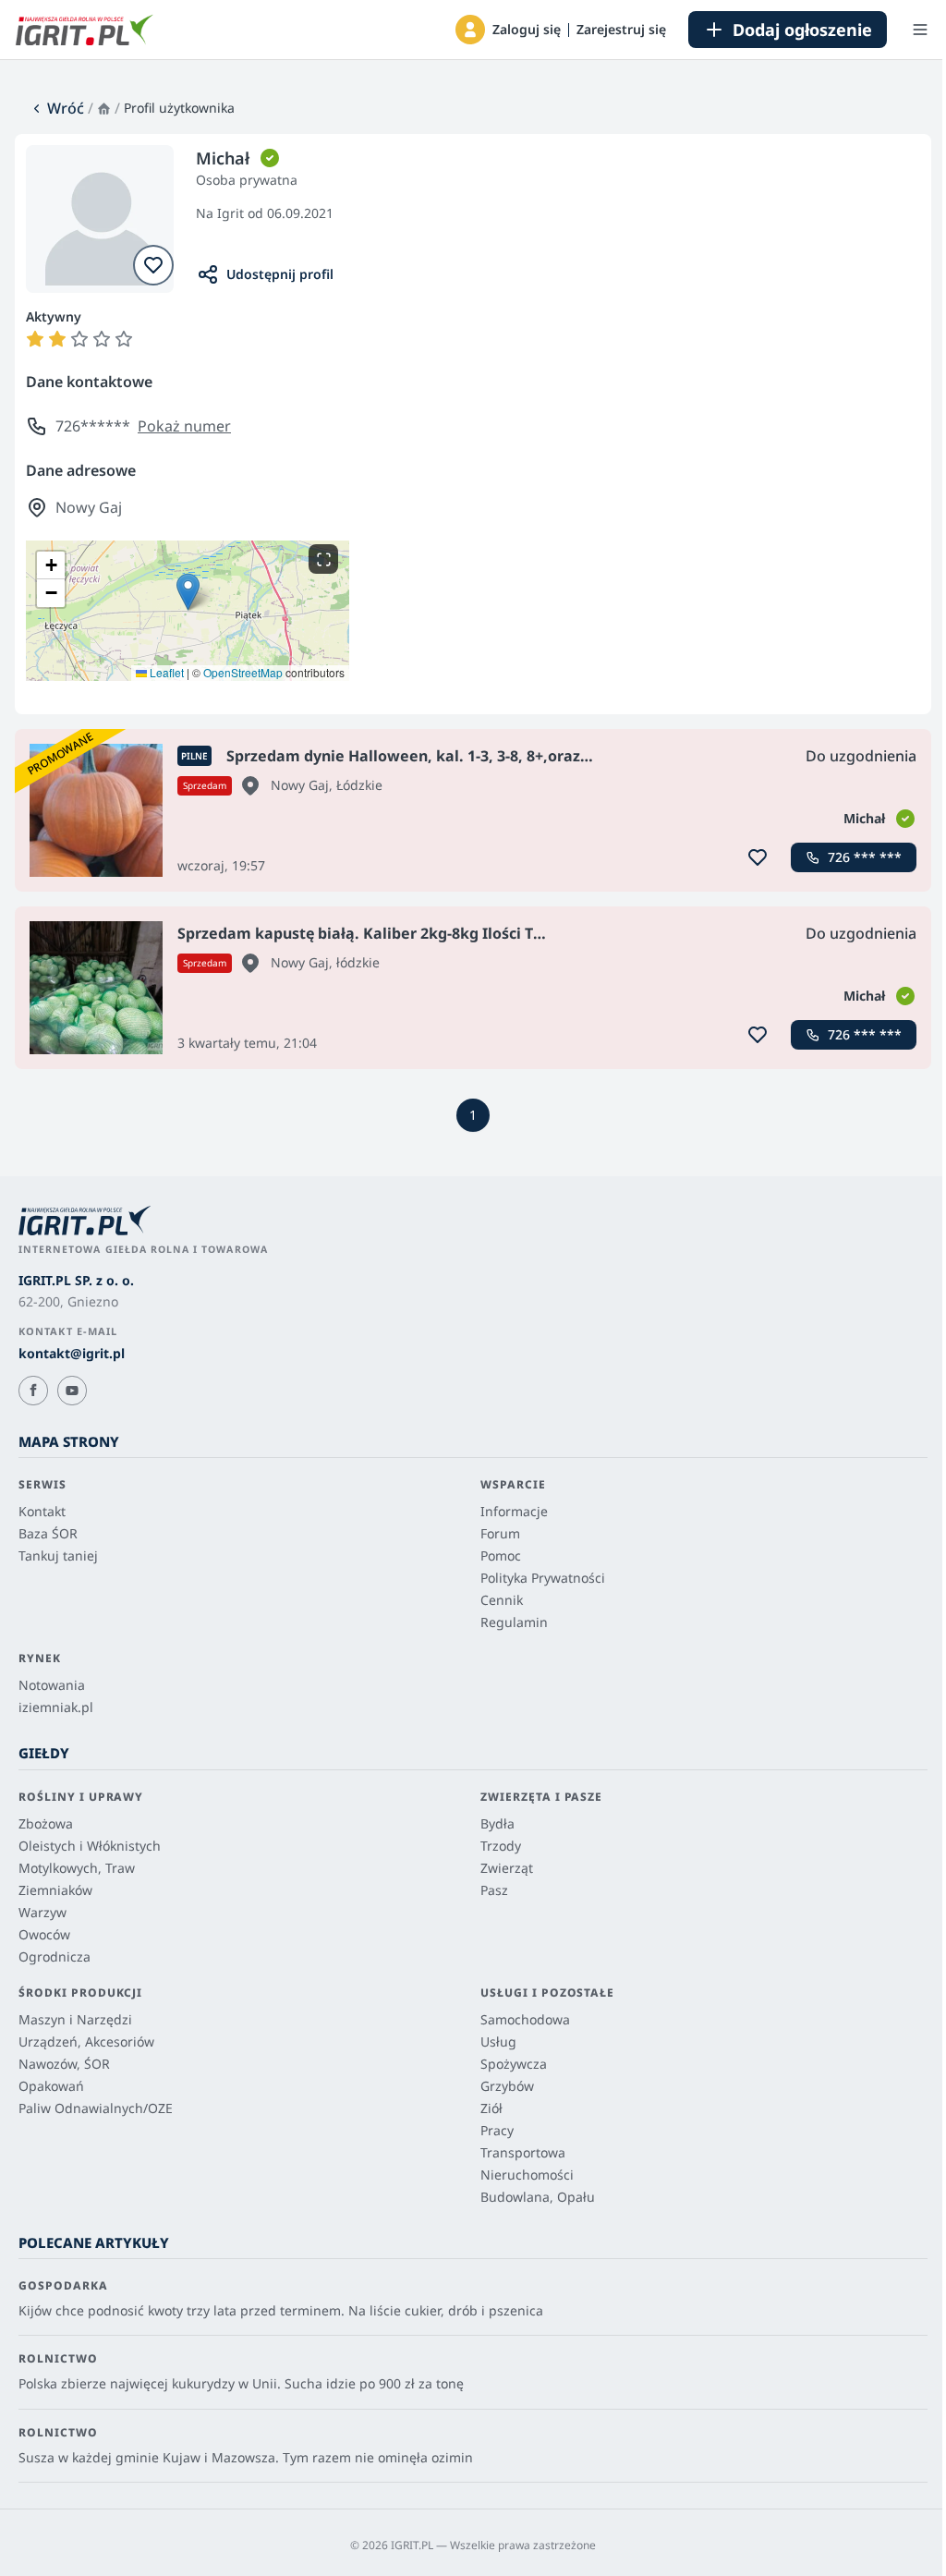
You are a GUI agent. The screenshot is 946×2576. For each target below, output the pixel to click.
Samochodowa (525, 2019)
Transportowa (523, 2152)
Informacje (514, 1511)
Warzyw (42, 1912)
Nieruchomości (527, 2175)
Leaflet (165, 672)
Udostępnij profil (280, 274)
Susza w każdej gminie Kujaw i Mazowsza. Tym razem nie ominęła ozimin (246, 2457)
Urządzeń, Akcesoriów (86, 2041)
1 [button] (473, 1115)
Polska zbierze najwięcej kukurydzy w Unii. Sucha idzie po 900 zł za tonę (241, 2383)
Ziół (491, 2108)
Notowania (52, 1685)
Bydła (497, 1823)
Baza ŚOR (48, 1533)
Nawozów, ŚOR (64, 2064)
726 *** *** (865, 857)
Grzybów (507, 2086)
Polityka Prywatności (543, 1578)
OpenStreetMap (243, 672)
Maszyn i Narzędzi (75, 2019)
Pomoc (501, 1555)
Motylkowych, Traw (77, 1868)
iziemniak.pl (56, 1707)
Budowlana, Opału (538, 2197)
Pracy (497, 2130)
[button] (470, 30)
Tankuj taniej (58, 1555)
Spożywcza (514, 2064)
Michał (864, 818)
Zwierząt (507, 1868)
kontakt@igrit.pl (72, 1353)
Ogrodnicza (55, 1956)
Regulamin (514, 1622)
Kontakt (42, 1511)
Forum (500, 1533)
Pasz (494, 1890)
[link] (57, 108)
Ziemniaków (55, 1890)
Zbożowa (46, 1823)
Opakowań (51, 2086)
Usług (498, 2041)
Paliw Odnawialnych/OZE (96, 2108)
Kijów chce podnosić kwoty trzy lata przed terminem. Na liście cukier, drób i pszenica (281, 2310)
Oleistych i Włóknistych (90, 1846)
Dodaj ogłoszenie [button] (802, 30)
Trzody (501, 1846)
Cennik (502, 1600)
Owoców (44, 1934)
